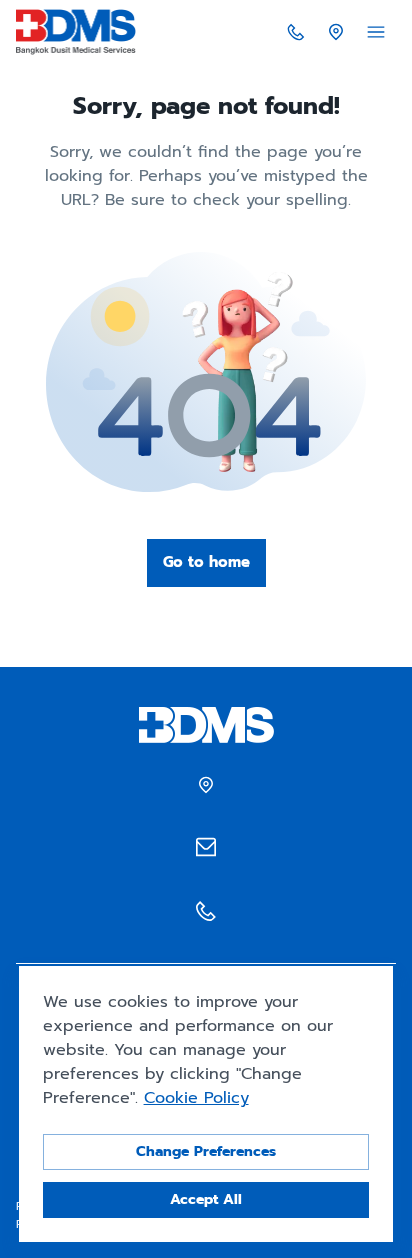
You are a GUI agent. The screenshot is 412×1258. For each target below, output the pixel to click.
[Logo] (76, 32)
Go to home (206, 562)
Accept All (206, 1199)
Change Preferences (206, 1151)
